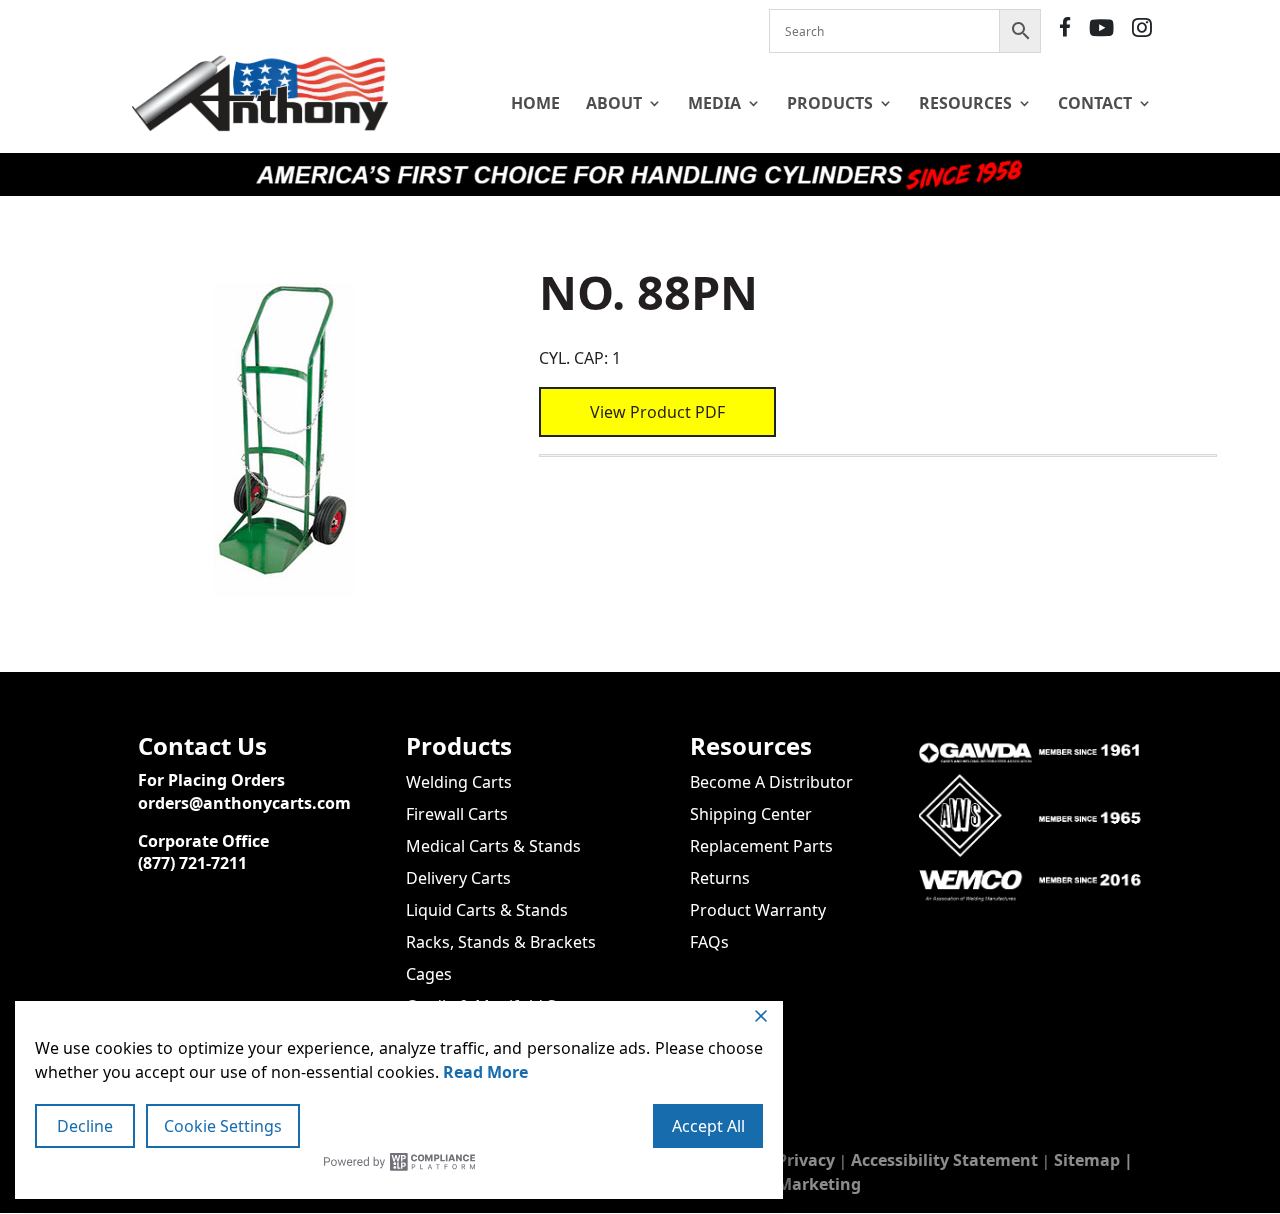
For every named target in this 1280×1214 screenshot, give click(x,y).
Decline (85, 1126)
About (614, 103)
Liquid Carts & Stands (487, 910)
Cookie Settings (223, 1126)
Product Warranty (758, 910)
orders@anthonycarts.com (244, 803)
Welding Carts (459, 782)
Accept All (708, 1126)
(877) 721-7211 (192, 863)
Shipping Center (751, 814)
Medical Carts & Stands (493, 846)
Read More (485, 1072)
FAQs (709, 942)
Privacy (806, 1160)
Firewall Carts (457, 814)
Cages (429, 974)
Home (535, 103)
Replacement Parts (761, 846)
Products (830, 103)
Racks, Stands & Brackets (501, 942)
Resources (965, 103)
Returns (720, 878)
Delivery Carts (458, 878)
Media (714, 103)
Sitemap (1087, 1160)
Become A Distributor (771, 782)
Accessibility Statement (944, 1160)
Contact (1095, 103)
